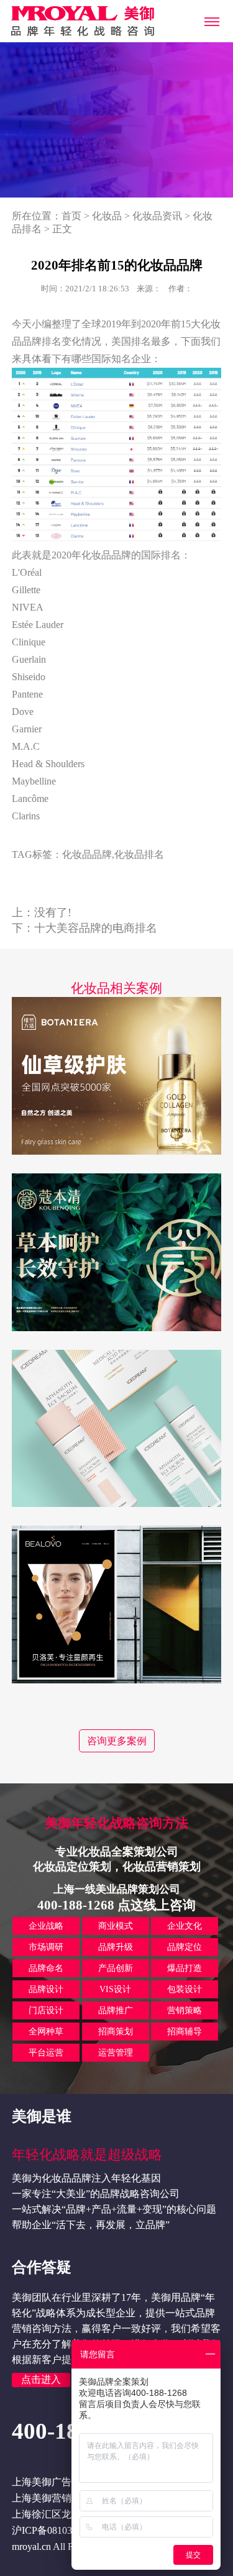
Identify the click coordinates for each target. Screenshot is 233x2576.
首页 (71, 216)
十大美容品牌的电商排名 (96, 928)
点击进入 (41, 2379)
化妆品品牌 (87, 854)
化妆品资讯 (157, 216)
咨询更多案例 (117, 1741)
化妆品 (107, 216)
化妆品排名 (139, 854)
